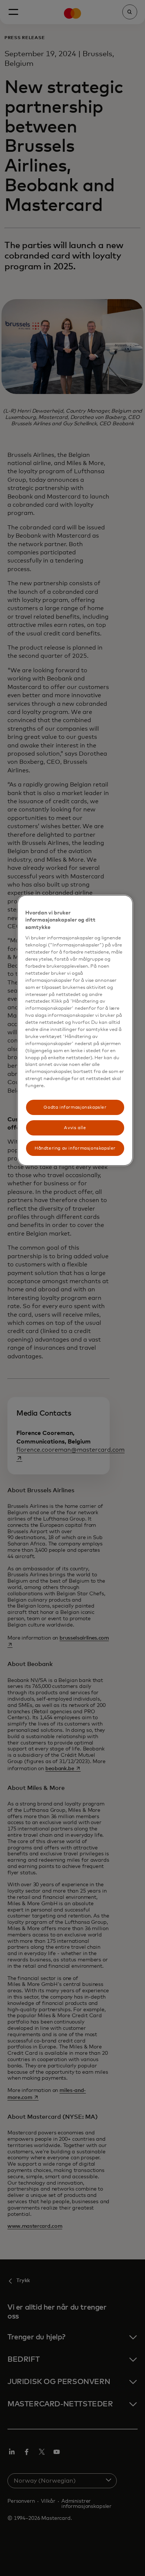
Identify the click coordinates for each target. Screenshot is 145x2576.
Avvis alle (75, 1128)
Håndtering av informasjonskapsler (75, 1148)
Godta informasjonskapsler (75, 1107)
